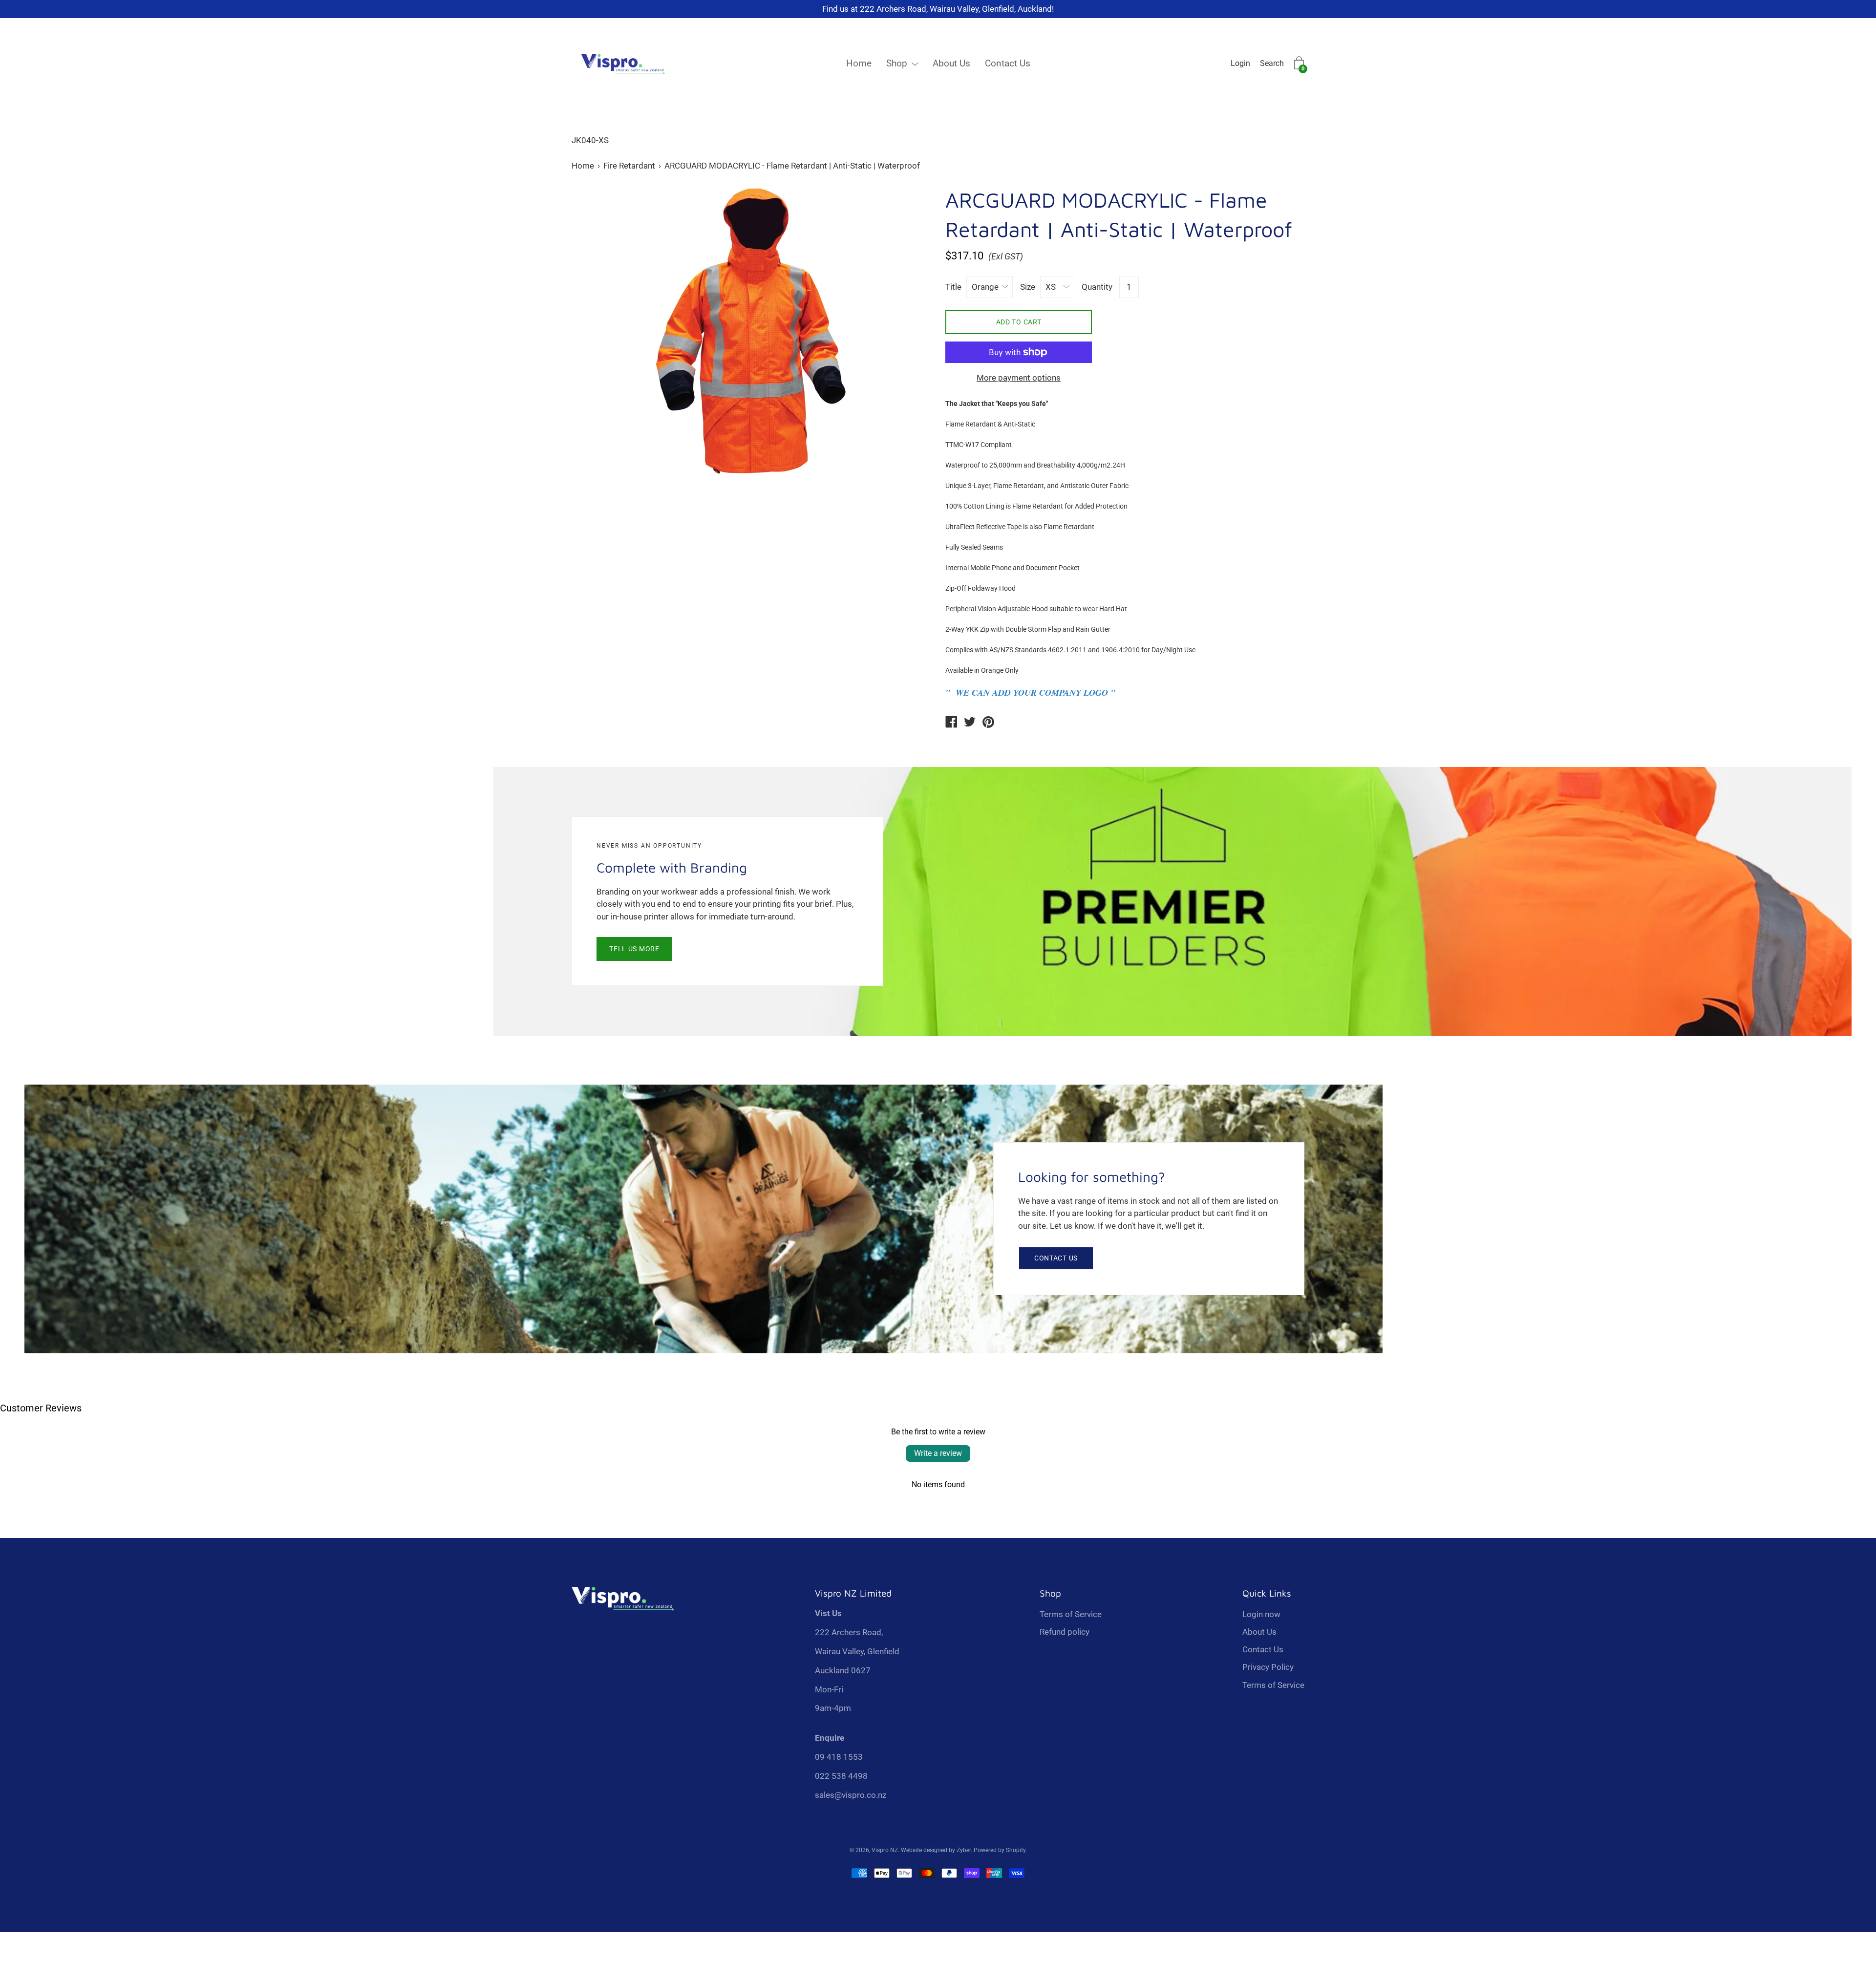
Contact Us (1008, 63)
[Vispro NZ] (951, 723)
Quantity (1097, 287)
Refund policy (1065, 1632)
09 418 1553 (839, 1757)
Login (1240, 63)
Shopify (1016, 1850)
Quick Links (1267, 1593)
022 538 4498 (841, 1776)
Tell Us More (634, 949)
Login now (1261, 1614)
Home (859, 63)
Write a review (938, 1453)
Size (1028, 287)
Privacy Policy (1268, 1667)
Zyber (964, 1850)
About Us (951, 63)
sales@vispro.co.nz (851, 1795)
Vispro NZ (885, 1850)
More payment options (1019, 378)
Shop (897, 63)
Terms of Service (1071, 1614)
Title (953, 287)
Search (1272, 63)
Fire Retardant (629, 166)
